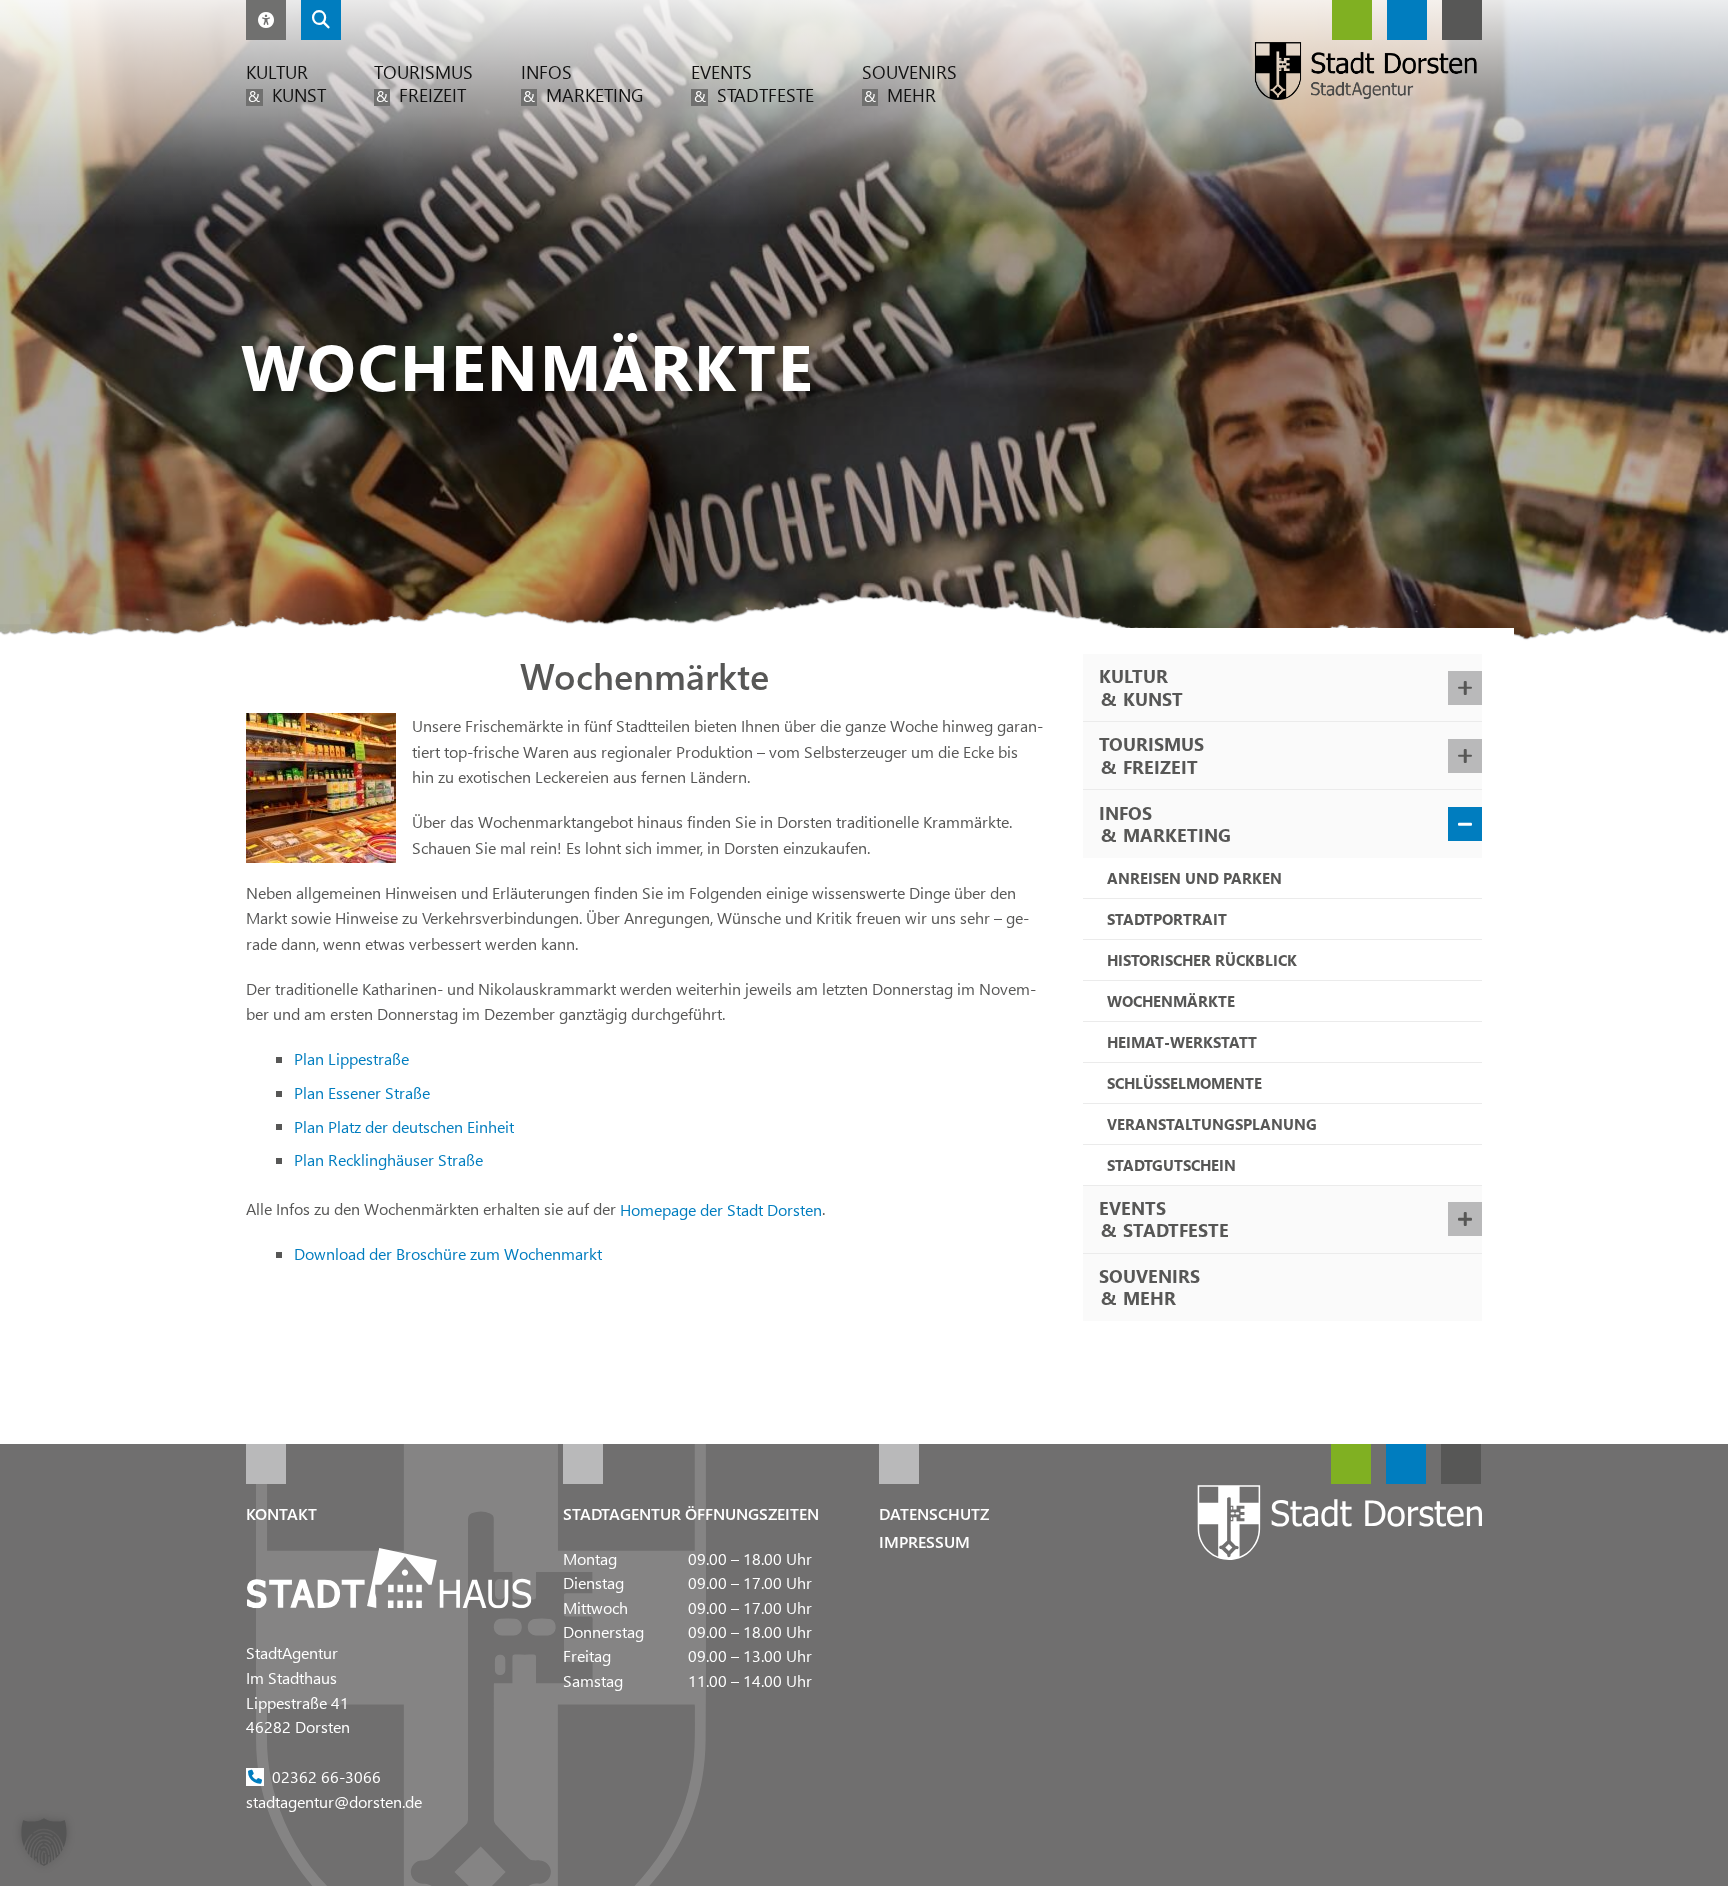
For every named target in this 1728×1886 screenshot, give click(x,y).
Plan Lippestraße (351, 1058)
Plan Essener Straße (362, 1092)
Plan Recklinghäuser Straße (388, 1159)
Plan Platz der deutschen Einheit (404, 1125)
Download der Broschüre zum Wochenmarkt (448, 1253)
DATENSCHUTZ (934, 1513)
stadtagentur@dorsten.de (334, 1800)
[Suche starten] (321, 20)
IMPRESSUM (924, 1541)
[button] (266, 20)
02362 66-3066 (326, 1775)
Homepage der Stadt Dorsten (721, 1208)
